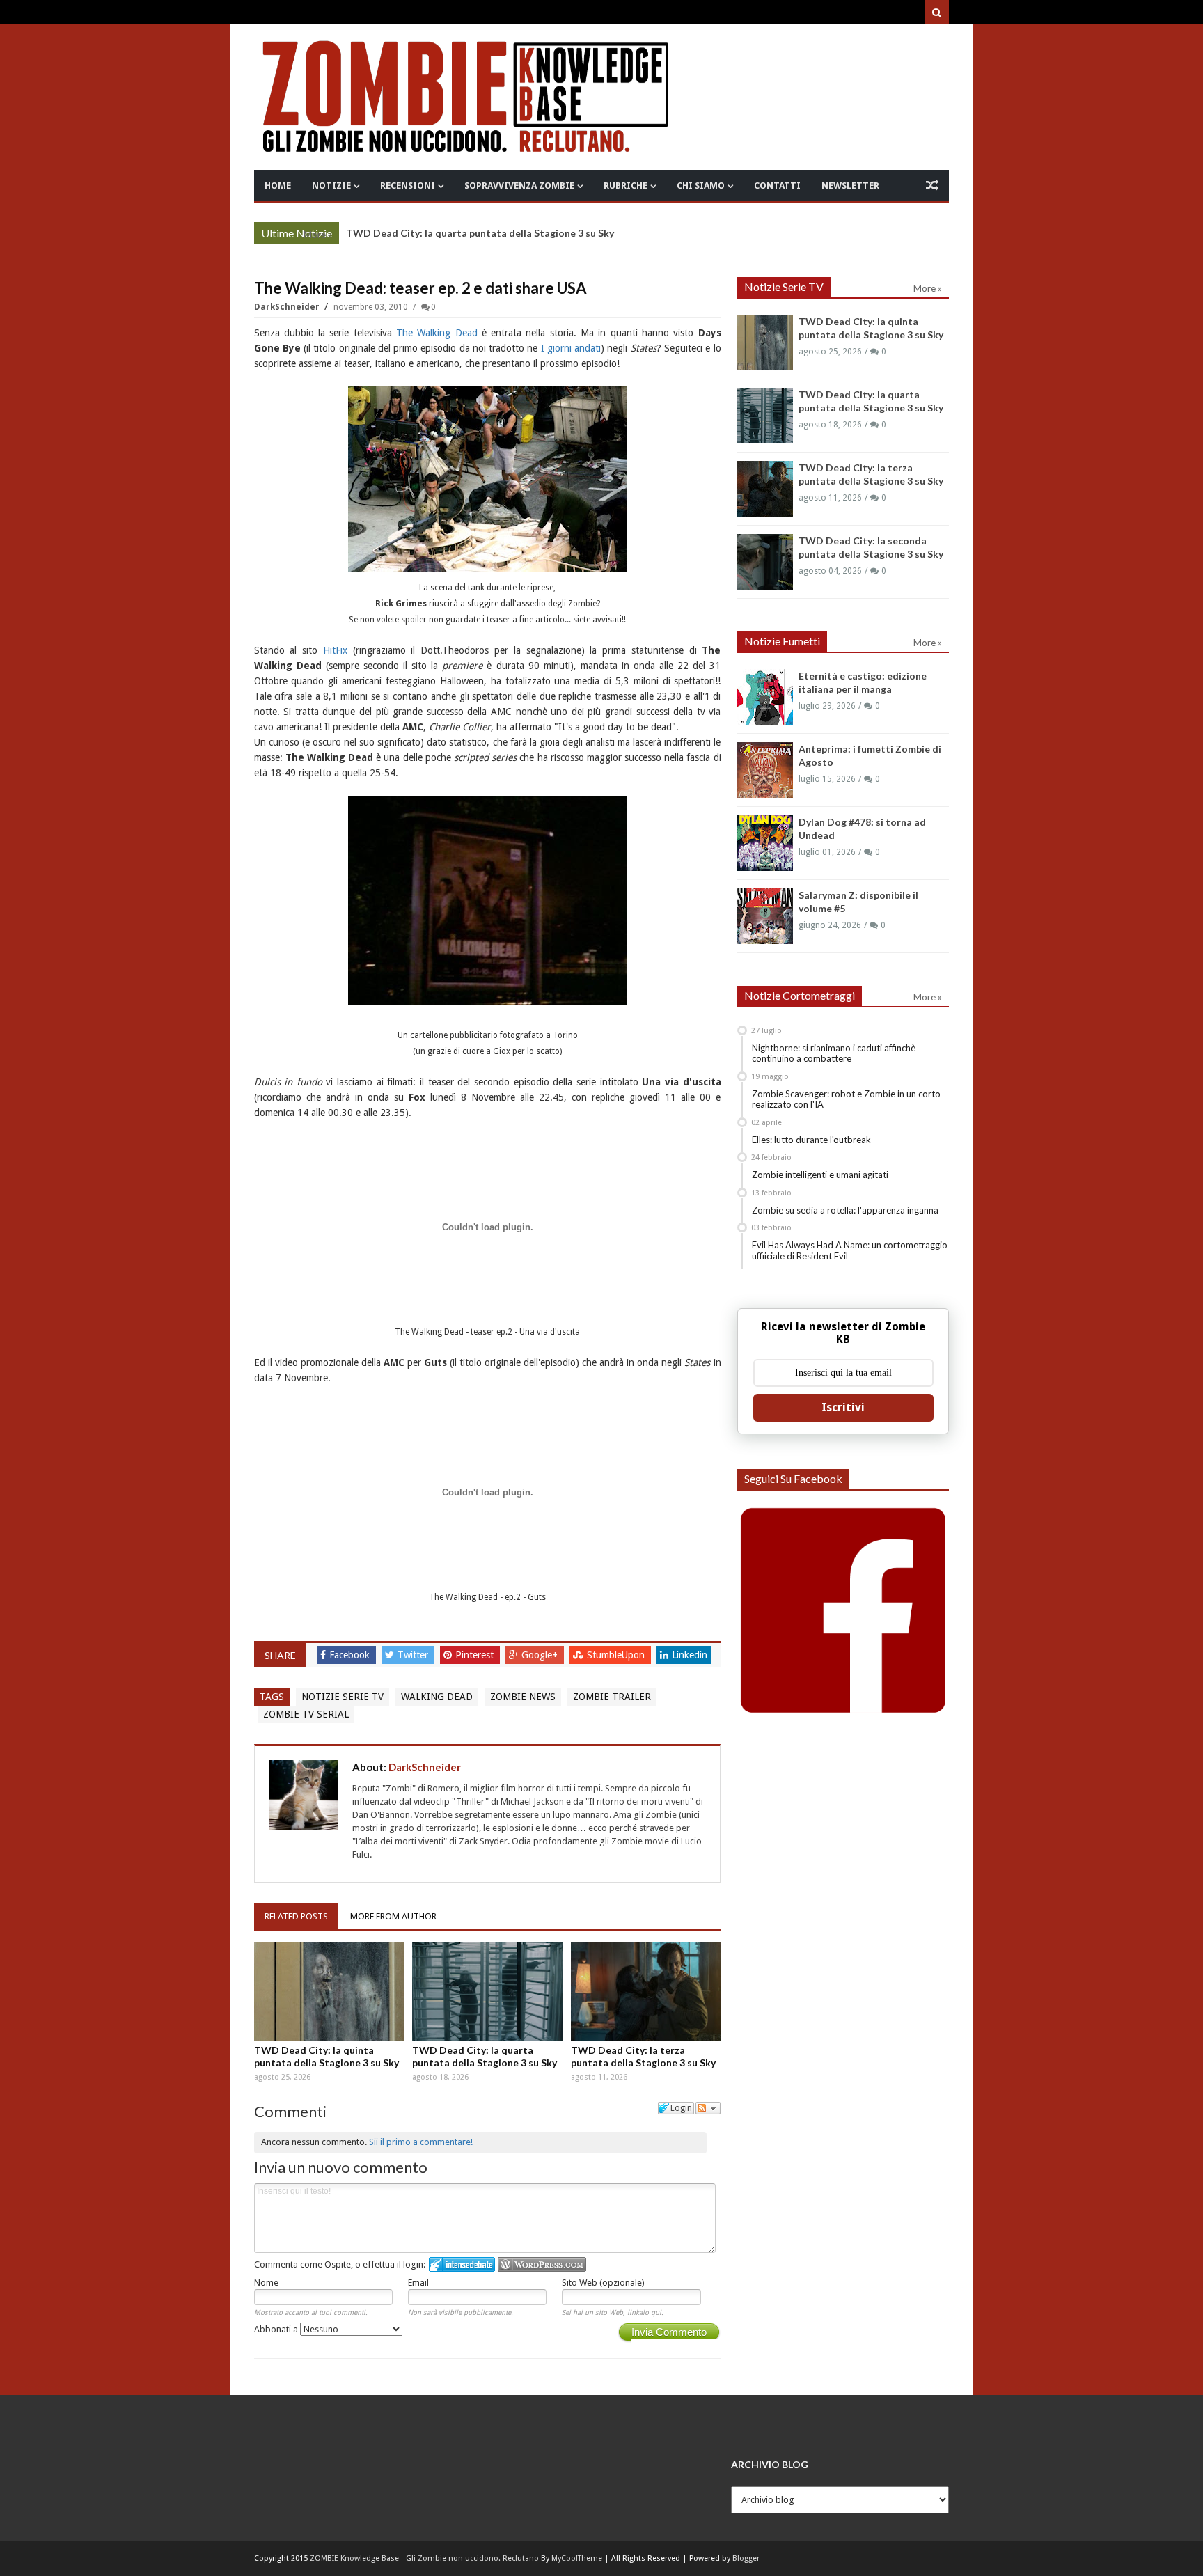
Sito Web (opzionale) (603, 2283)
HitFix (335, 650)
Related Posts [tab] (296, 1916)
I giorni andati (571, 348)
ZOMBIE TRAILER (612, 1697)
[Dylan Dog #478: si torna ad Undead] (765, 843)
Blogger (746, 2558)
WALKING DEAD (437, 1697)
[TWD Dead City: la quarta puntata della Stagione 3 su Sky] (487, 1991)
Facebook (351, 1655)
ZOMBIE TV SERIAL (306, 1714)
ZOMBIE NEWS (523, 1697)
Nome (266, 2283)
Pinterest (476, 1655)
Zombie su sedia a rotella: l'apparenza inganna (845, 1210)
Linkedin (690, 1655)
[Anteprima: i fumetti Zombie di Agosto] (765, 770)
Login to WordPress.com (542, 2264)
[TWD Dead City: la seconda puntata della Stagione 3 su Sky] (765, 562)
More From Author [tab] (393, 1916)
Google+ (541, 1655)
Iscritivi (843, 1407)
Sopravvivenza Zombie (519, 186)
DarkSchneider (288, 307)
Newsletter (850, 186)
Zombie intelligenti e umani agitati (820, 1175)
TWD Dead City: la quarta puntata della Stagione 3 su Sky (480, 233)
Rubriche (626, 186)
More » (318, 235)
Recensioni (408, 186)
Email (418, 2283)
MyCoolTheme (577, 2558)
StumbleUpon (617, 1655)
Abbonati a (277, 2329)
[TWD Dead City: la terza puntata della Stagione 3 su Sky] (646, 1991)
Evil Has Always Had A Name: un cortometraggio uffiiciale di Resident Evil (850, 1250)
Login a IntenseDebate (462, 2264)
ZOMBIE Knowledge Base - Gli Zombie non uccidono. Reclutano (424, 2558)
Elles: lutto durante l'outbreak (811, 1140)
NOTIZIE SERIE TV (343, 1697)
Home (278, 186)
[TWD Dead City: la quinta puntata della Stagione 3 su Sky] (329, 1991)
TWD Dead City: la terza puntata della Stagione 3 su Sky (643, 2056)
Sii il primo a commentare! (421, 2142)
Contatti (777, 186)
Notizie (331, 186)
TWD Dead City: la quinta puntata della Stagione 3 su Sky (327, 2056)
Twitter (414, 1655)
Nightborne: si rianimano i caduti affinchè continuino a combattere (834, 1053)
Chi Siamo (701, 186)
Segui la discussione (708, 2108)
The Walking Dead (437, 333)
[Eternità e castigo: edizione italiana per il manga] (765, 697)
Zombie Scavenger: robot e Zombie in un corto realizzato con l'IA (846, 1099)
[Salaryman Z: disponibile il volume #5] (765, 916)
